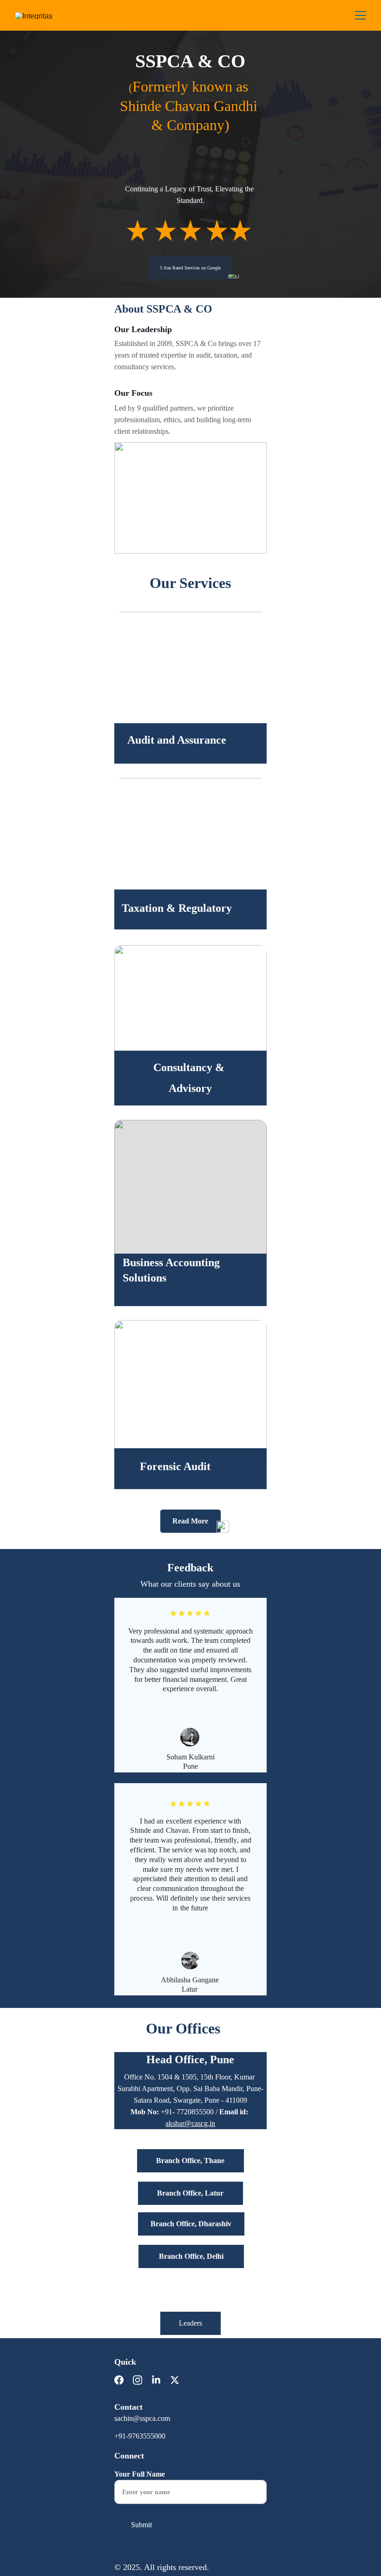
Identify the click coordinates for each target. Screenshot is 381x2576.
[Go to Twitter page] (175, 2380)
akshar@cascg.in (190, 2123)
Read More (190, 1521)
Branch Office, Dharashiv (191, 2224)
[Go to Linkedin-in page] (161, 2380)
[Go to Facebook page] (124, 2380)
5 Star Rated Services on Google (190, 268)
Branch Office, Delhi (191, 2256)
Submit (141, 2525)
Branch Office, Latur (190, 2193)
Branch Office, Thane (190, 2161)
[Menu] (361, 15)
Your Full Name (140, 2474)
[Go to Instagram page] (142, 2380)
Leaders (190, 2323)
